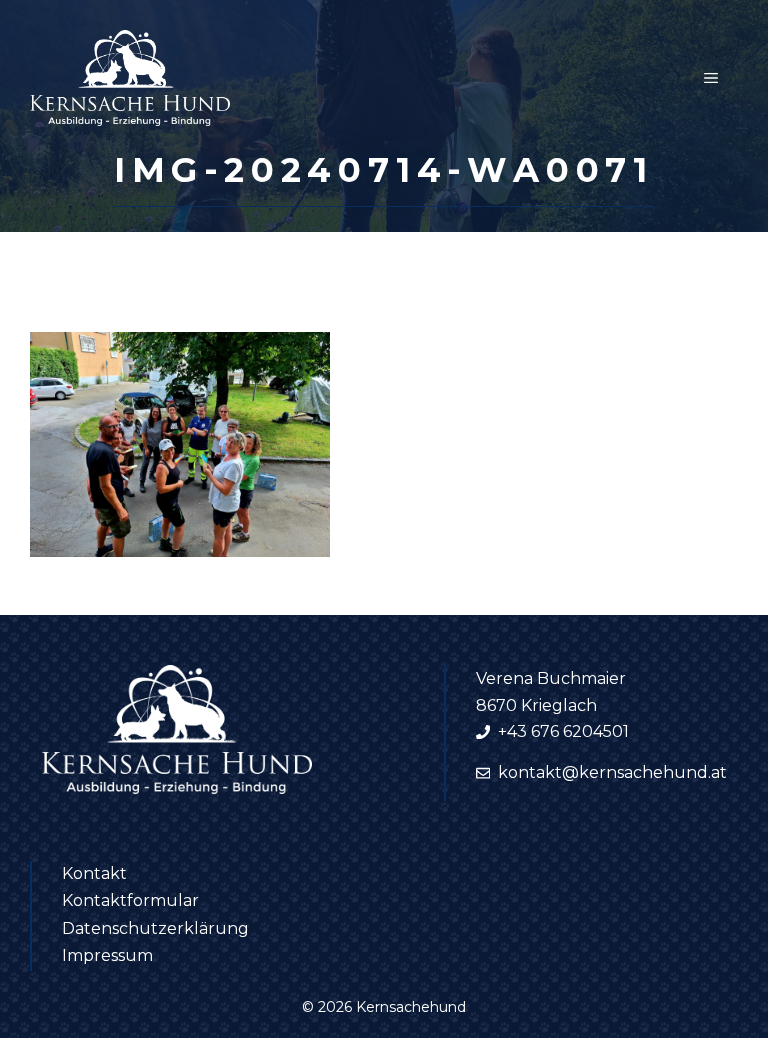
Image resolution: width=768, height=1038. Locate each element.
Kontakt (94, 873)
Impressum (107, 955)
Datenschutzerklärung (155, 928)
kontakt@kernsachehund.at (612, 772)
